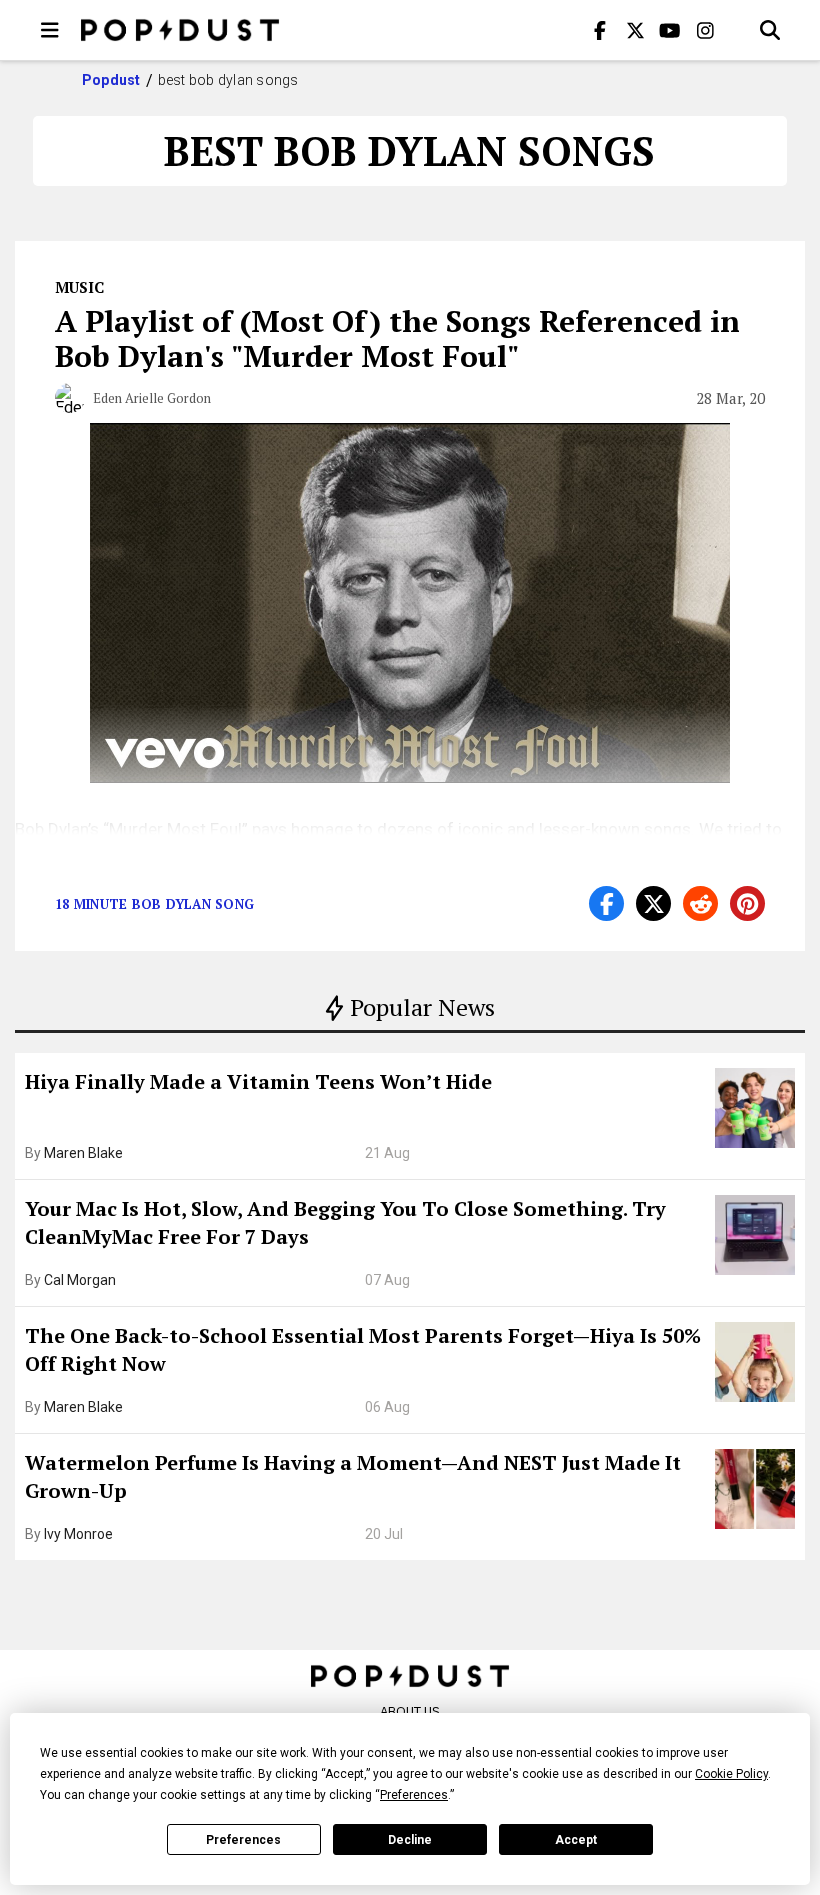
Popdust (111, 80)
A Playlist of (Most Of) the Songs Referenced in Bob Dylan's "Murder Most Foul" (397, 338)
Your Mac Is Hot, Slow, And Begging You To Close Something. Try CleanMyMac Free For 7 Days (345, 1222)
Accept (576, 1840)
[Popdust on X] (635, 30)
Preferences (243, 1840)
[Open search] (770, 30)
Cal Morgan (80, 1280)
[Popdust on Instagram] (705, 30)
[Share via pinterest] (747, 903)
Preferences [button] (414, 1795)
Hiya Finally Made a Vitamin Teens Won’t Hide (258, 1081)
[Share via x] (653, 903)
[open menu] (50, 30)
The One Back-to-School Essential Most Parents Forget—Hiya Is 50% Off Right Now (363, 1349)
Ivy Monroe (78, 1534)
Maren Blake (83, 1153)
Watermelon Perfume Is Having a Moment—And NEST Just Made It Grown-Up (353, 1476)
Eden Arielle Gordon (152, 398)
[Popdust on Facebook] (600, 30)
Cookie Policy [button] (731, 1774)
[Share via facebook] (606, 903)
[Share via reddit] (700, 903)
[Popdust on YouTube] (670, 30)
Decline (410, 1840)
